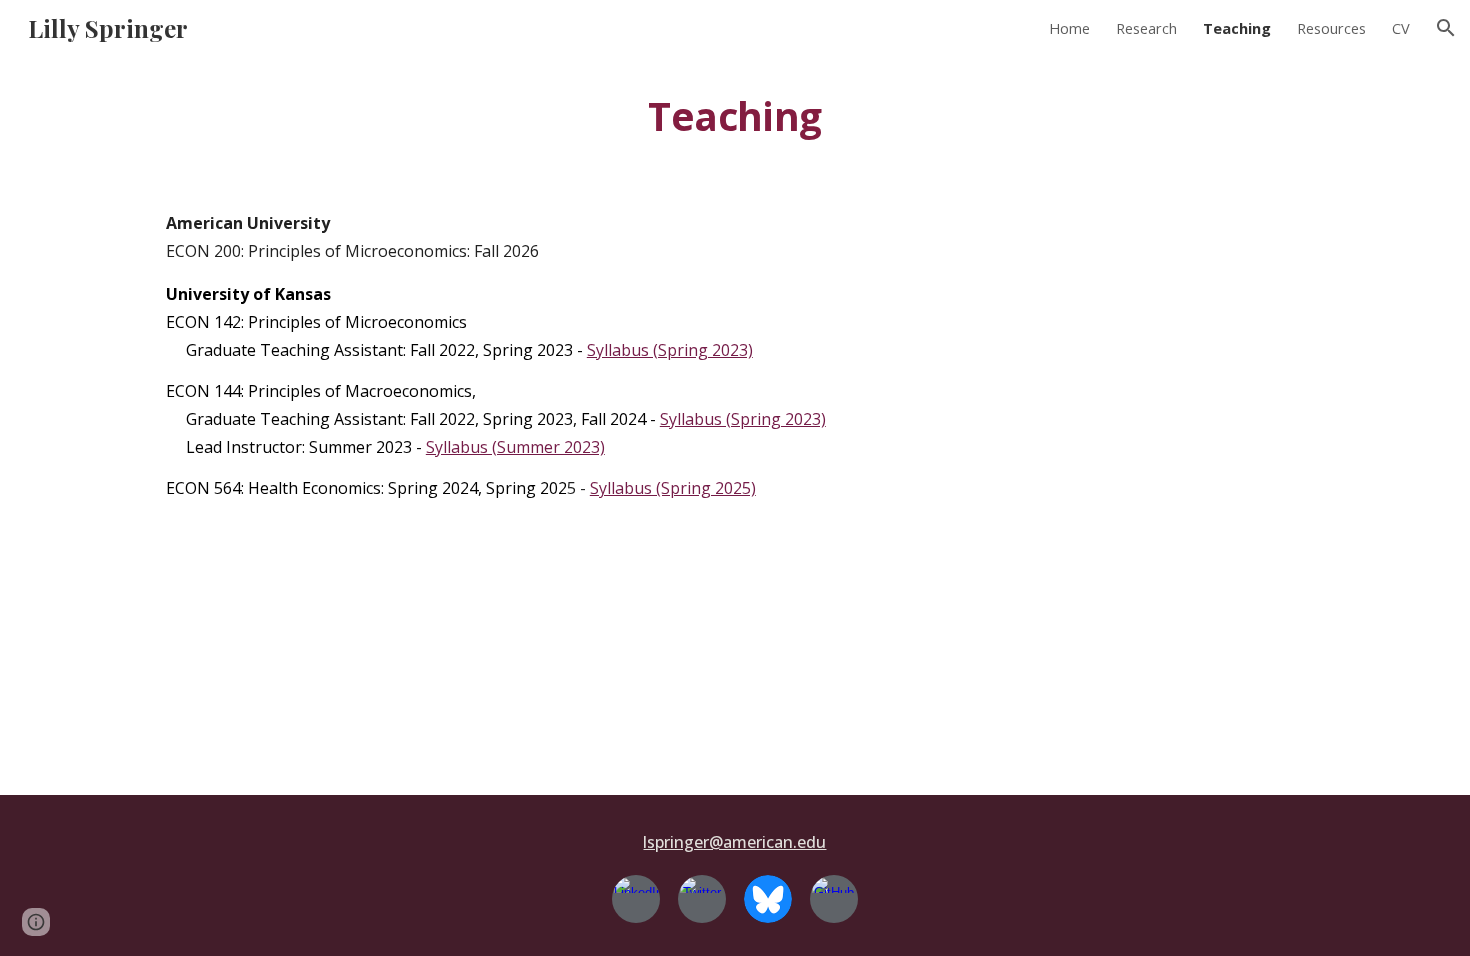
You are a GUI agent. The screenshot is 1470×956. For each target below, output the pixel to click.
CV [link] (1401, 28)
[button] (1446, 28)
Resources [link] (1331, 28)
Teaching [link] (1237, 28)
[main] (735, 116)
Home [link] (1069, 28)
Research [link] (1146, 28)
